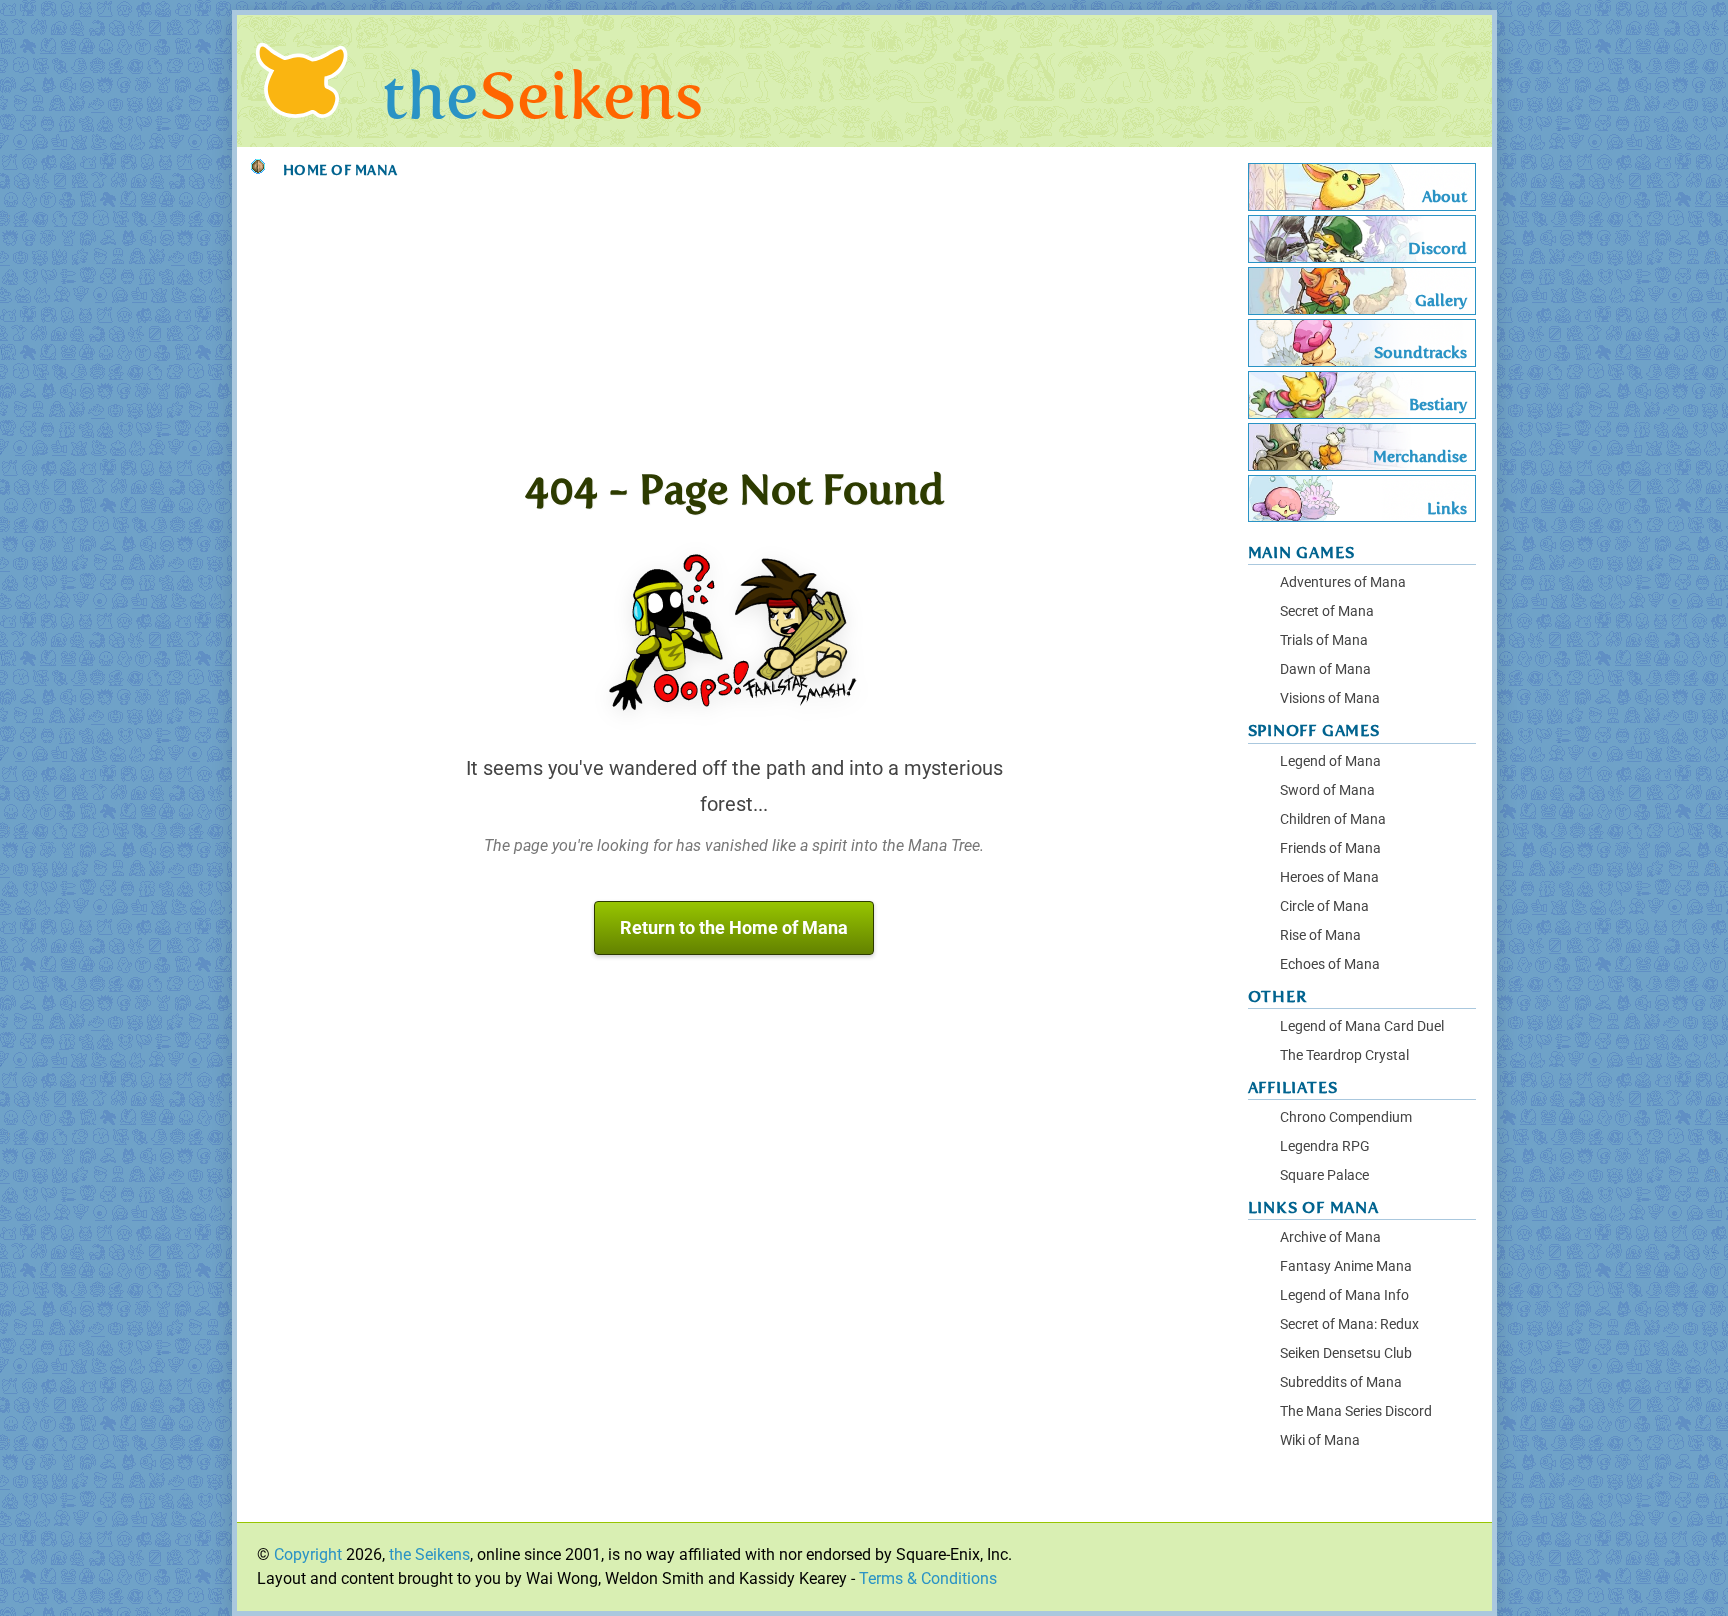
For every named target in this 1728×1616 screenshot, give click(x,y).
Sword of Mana (1327, 790)
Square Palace (1324, 1175)
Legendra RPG (1325, 1146)
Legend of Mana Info (1344, 1295)
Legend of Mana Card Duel (1362, 1026)
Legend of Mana (1330, 761)
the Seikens (429, 1554)
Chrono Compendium (1346, 1117)
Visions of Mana (1330, 698)
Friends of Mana (1330, 848)
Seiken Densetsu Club (1346, 1353)
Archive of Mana (1330, 1237)
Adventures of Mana (1343, 582)
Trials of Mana (1324, 640)
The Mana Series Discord (1356, 1411)
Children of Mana (1333, 819)
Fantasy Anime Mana (1346, 1266)
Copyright (308, 1554)
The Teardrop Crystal (1344, 1055)
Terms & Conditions (928, 1578)
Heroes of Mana (1329, 877)
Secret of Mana (1327, 611)
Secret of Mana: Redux (1349, 1324)
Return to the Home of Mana (734, 928)
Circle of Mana (1324, 906)
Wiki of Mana (1320, 1440)
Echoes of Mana (1330, 964)
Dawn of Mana (1325, 669)
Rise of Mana (1320, 935)
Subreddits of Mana (1341, 1382)
